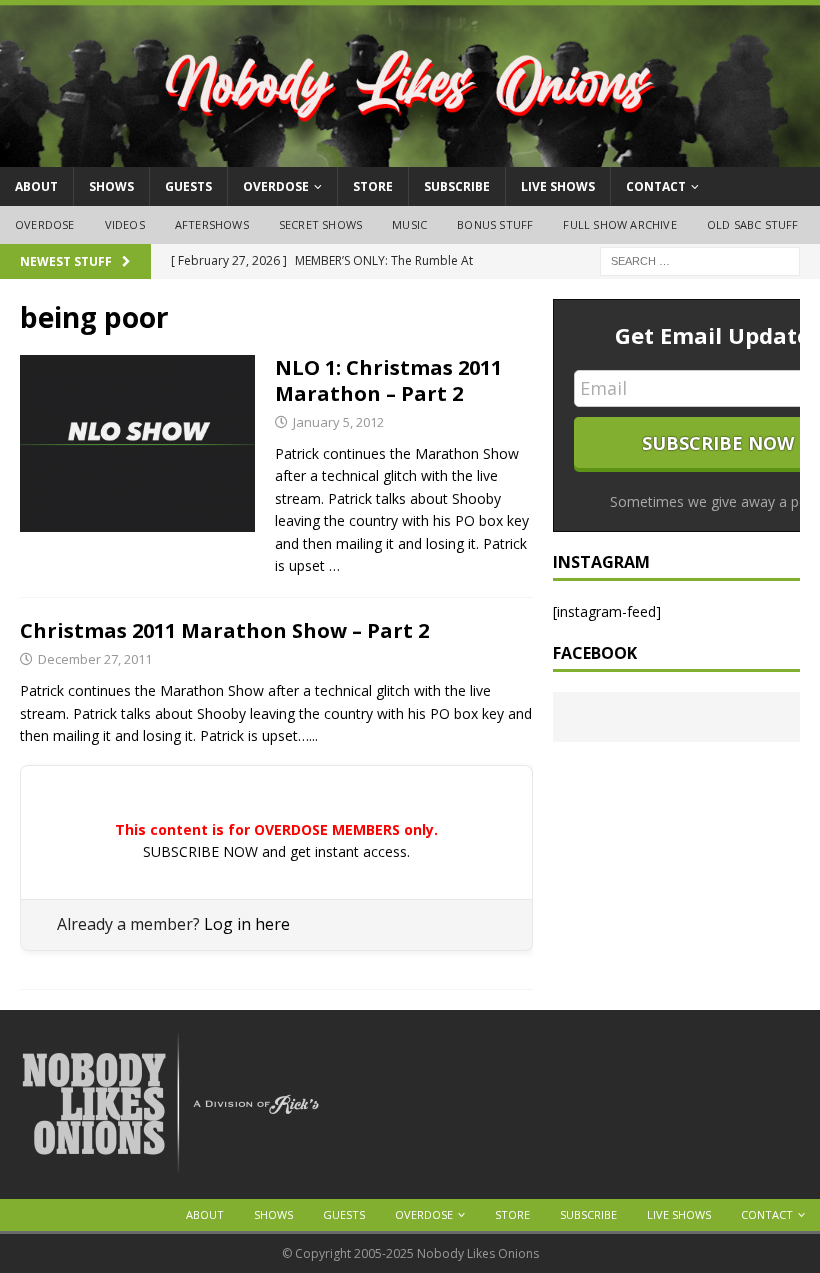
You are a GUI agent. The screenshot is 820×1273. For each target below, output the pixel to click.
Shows (111, 186)
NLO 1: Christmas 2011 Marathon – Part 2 (388, 380)
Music (409, 224)
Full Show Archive (619, 224)
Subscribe (457, 186)
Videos (125, 224)
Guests (188, 186)
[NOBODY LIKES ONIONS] (410, 155)
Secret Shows (320, 224)
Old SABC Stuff (753, 224)
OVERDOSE (276, 186)
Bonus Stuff (495, 224)
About (36, 186)
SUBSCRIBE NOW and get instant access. (276, 851)
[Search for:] (700, 259)
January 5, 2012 (338, 422)
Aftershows (212, 224)
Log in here (247, 924)
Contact (656, 186)
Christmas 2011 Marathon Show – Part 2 (224, 630)
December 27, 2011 (95, 659)
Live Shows (558, 186)
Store (373, 186)
